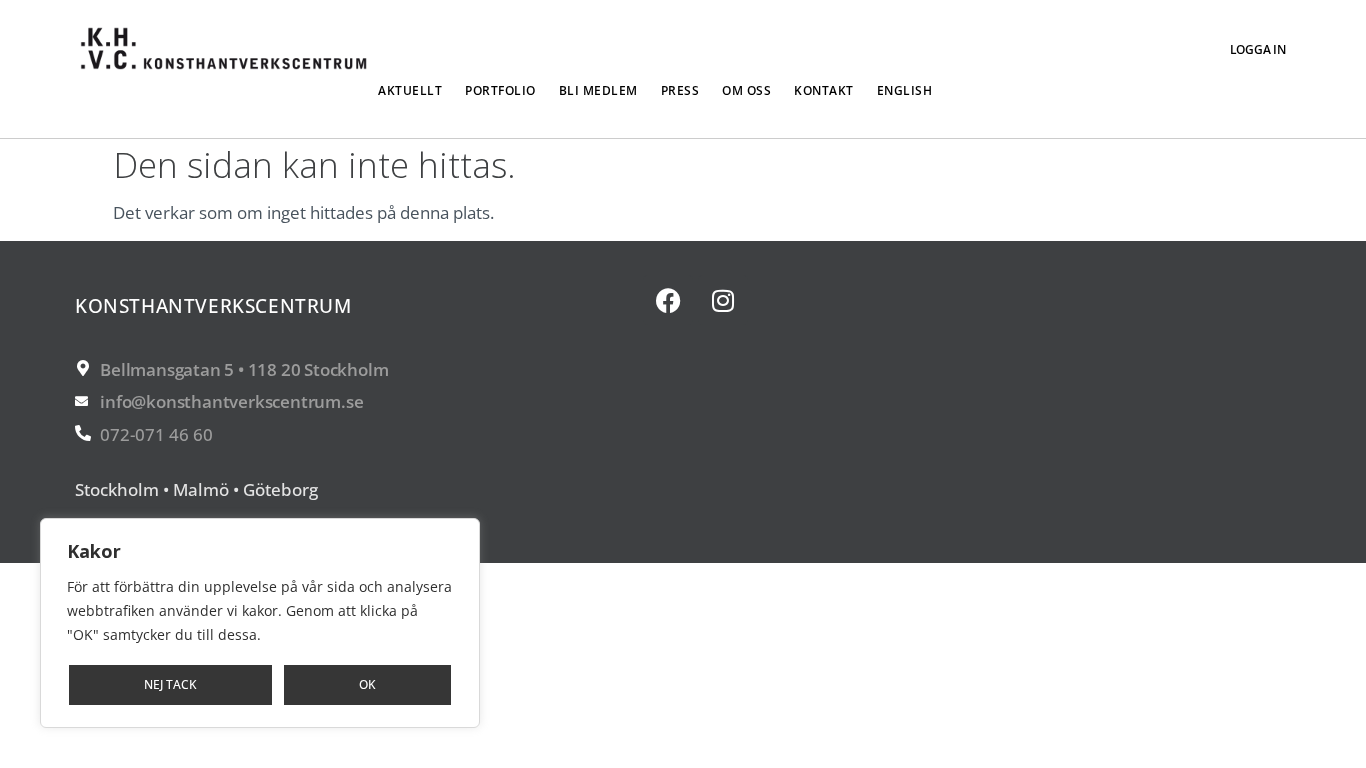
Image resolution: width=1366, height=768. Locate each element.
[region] (260, 623)
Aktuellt (410, 90)
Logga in (1258, 49)
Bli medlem (598, 90)
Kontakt (824, 90)
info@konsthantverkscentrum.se (231, 401)
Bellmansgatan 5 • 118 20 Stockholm (244, 369)
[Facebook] (668, 300)
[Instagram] (723, 300)
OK (367, 684)
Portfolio (500, 90)
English (905, 90)
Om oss (746, 90)
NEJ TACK (170, 684)
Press (680, 90)
